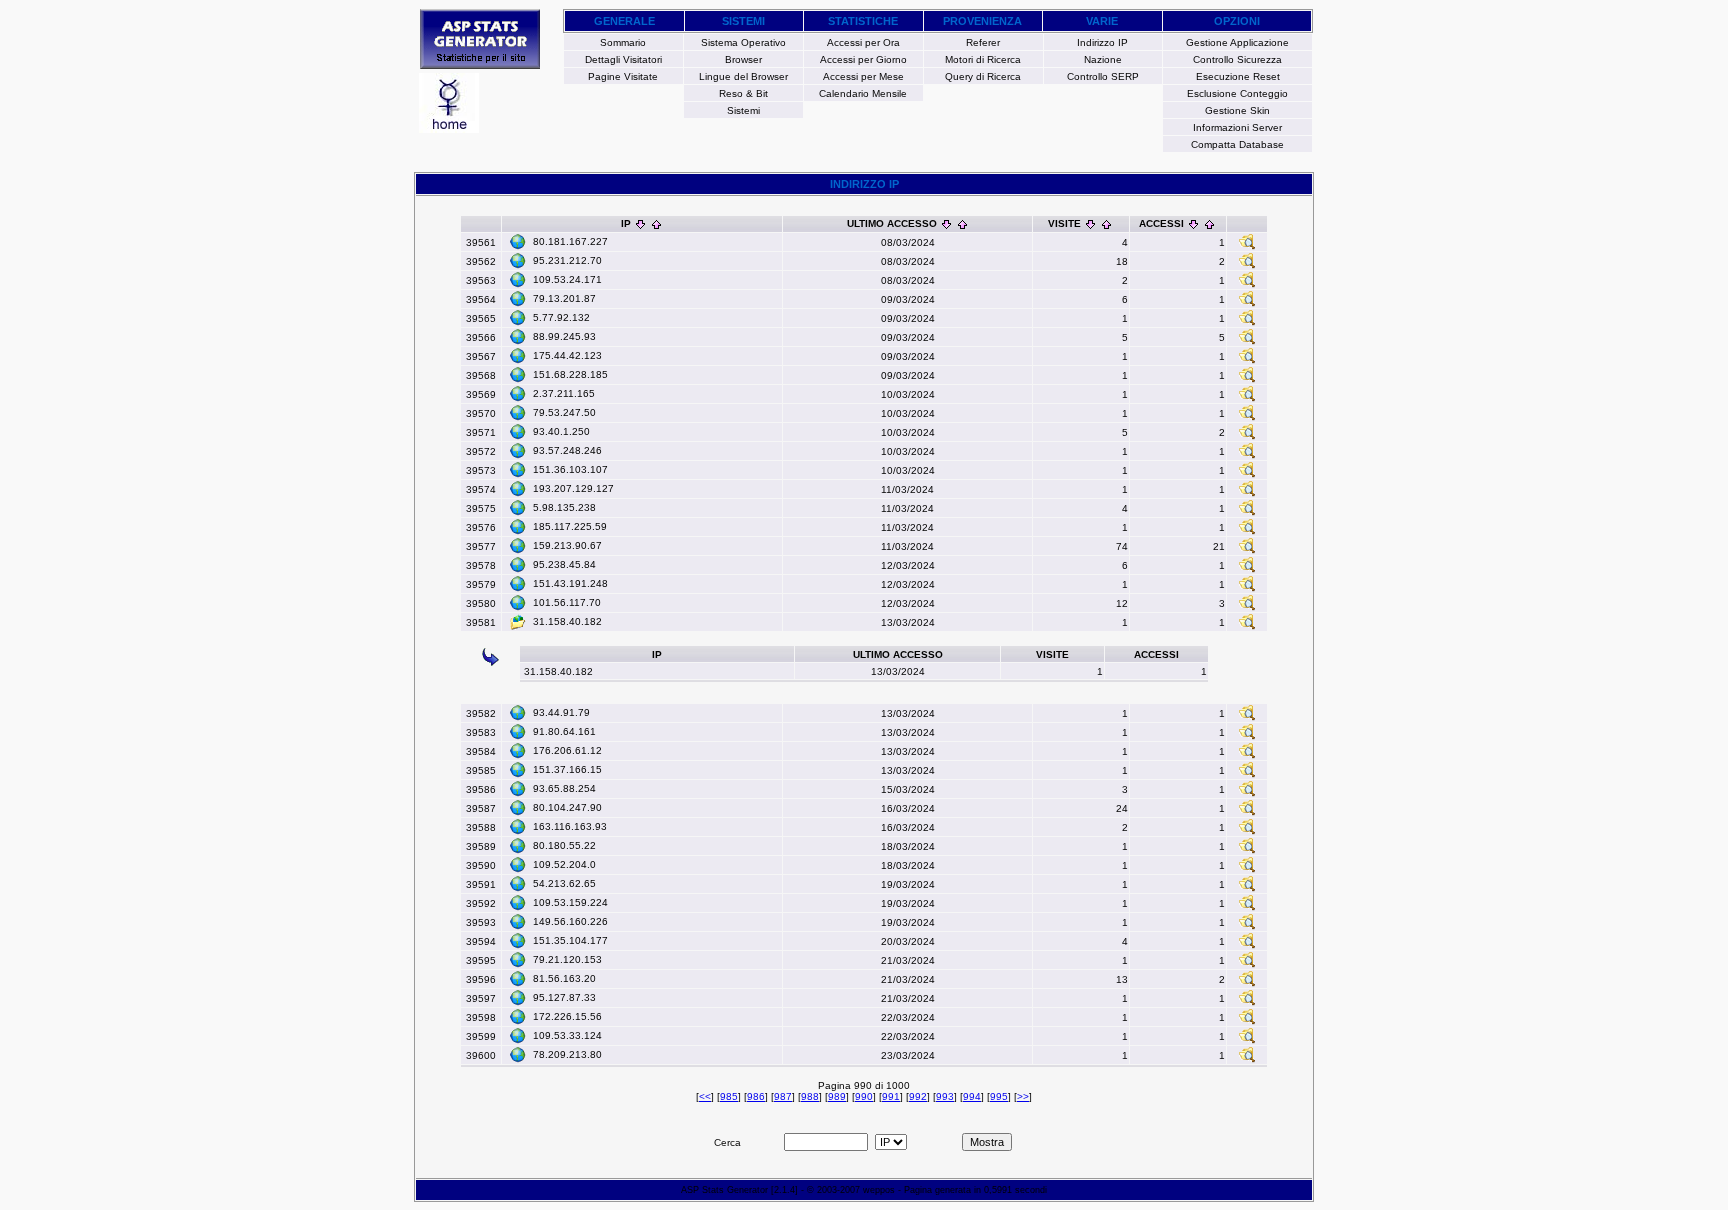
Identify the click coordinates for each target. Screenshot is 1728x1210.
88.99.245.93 (564, 336)
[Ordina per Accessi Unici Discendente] (1193, 223)
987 (783, 1096)
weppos (879, 1190)
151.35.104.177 (570, 940)
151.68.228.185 (570, 374)
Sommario (623, 42)
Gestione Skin (1237, 110)
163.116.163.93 (570, 826)
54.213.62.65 (564, 883)
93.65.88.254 (564, 788)
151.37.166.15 (567, 769)
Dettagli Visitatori (623, 59)
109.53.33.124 (567, 1035)
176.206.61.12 (567, 750)
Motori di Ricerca (983, 59)
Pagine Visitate (623, 76)
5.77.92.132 (561, 317)
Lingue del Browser (743, 76)
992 (918, 1096)
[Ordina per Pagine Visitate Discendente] (1090, 223)
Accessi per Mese (863, 76)
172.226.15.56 (567, 1016)
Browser (743, 59)
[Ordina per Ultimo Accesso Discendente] (946, 223)
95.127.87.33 (564, 997)
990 (864, 1096)
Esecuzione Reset (1238, 76)
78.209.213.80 (567, 1054)
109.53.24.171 (567, 279)
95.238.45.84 (564, 564)
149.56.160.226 (570, 921)
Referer (983, 42)
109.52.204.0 (564, 864)
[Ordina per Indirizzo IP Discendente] (640, 223)
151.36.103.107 (570, 469)
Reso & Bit (743, 93)
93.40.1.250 (561, 431)
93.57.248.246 (567, 450)
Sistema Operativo (743, 42)
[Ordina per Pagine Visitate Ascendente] (1106, 223)
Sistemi (743, 110)
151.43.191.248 (570, 583)
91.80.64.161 (564, 731)
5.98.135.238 (564, 507)
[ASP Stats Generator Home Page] (480, 63)
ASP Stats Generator (724, 1190)
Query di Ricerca (983, 76)
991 (891, 1096)
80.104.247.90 (567, 807)
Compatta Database (1237, 144)
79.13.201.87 (564, 298)
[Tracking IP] (1247, 246)
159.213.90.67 (567, 545)
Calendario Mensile (863, 93)
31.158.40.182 (567, 621)
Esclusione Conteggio (1237, 93)
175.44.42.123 (567, 355)
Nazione (1103, 59)
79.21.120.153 (567, 959)
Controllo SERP (1103, 76)
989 (837, 1096)
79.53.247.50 (564, 412)
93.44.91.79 (561, 712)
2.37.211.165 (564, 393)
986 (756, 1096)
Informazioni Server (1237, 127)
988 (810, 1096)
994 (972, 1096)
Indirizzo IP (1102, 42)
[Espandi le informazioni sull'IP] (518, 241)
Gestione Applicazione (1237, 42)
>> (1023, 1096)
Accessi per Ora (863, 42)
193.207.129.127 (573, 488)
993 (945, 1096)
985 (729, 1096)
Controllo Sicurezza (1237, 59)
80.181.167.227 (570, 241)
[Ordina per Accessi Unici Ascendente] (1209, 223)
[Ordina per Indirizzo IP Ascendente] (656, 223)
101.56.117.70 (567, 602)
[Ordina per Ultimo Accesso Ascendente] (962, 223)
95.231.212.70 (567, 260)
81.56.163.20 (564, 978)
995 (999, 1096)
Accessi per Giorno (863, 59)
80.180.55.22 (564, 845)
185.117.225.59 (570, 526)
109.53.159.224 (570, 902)
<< (705, 1096)
